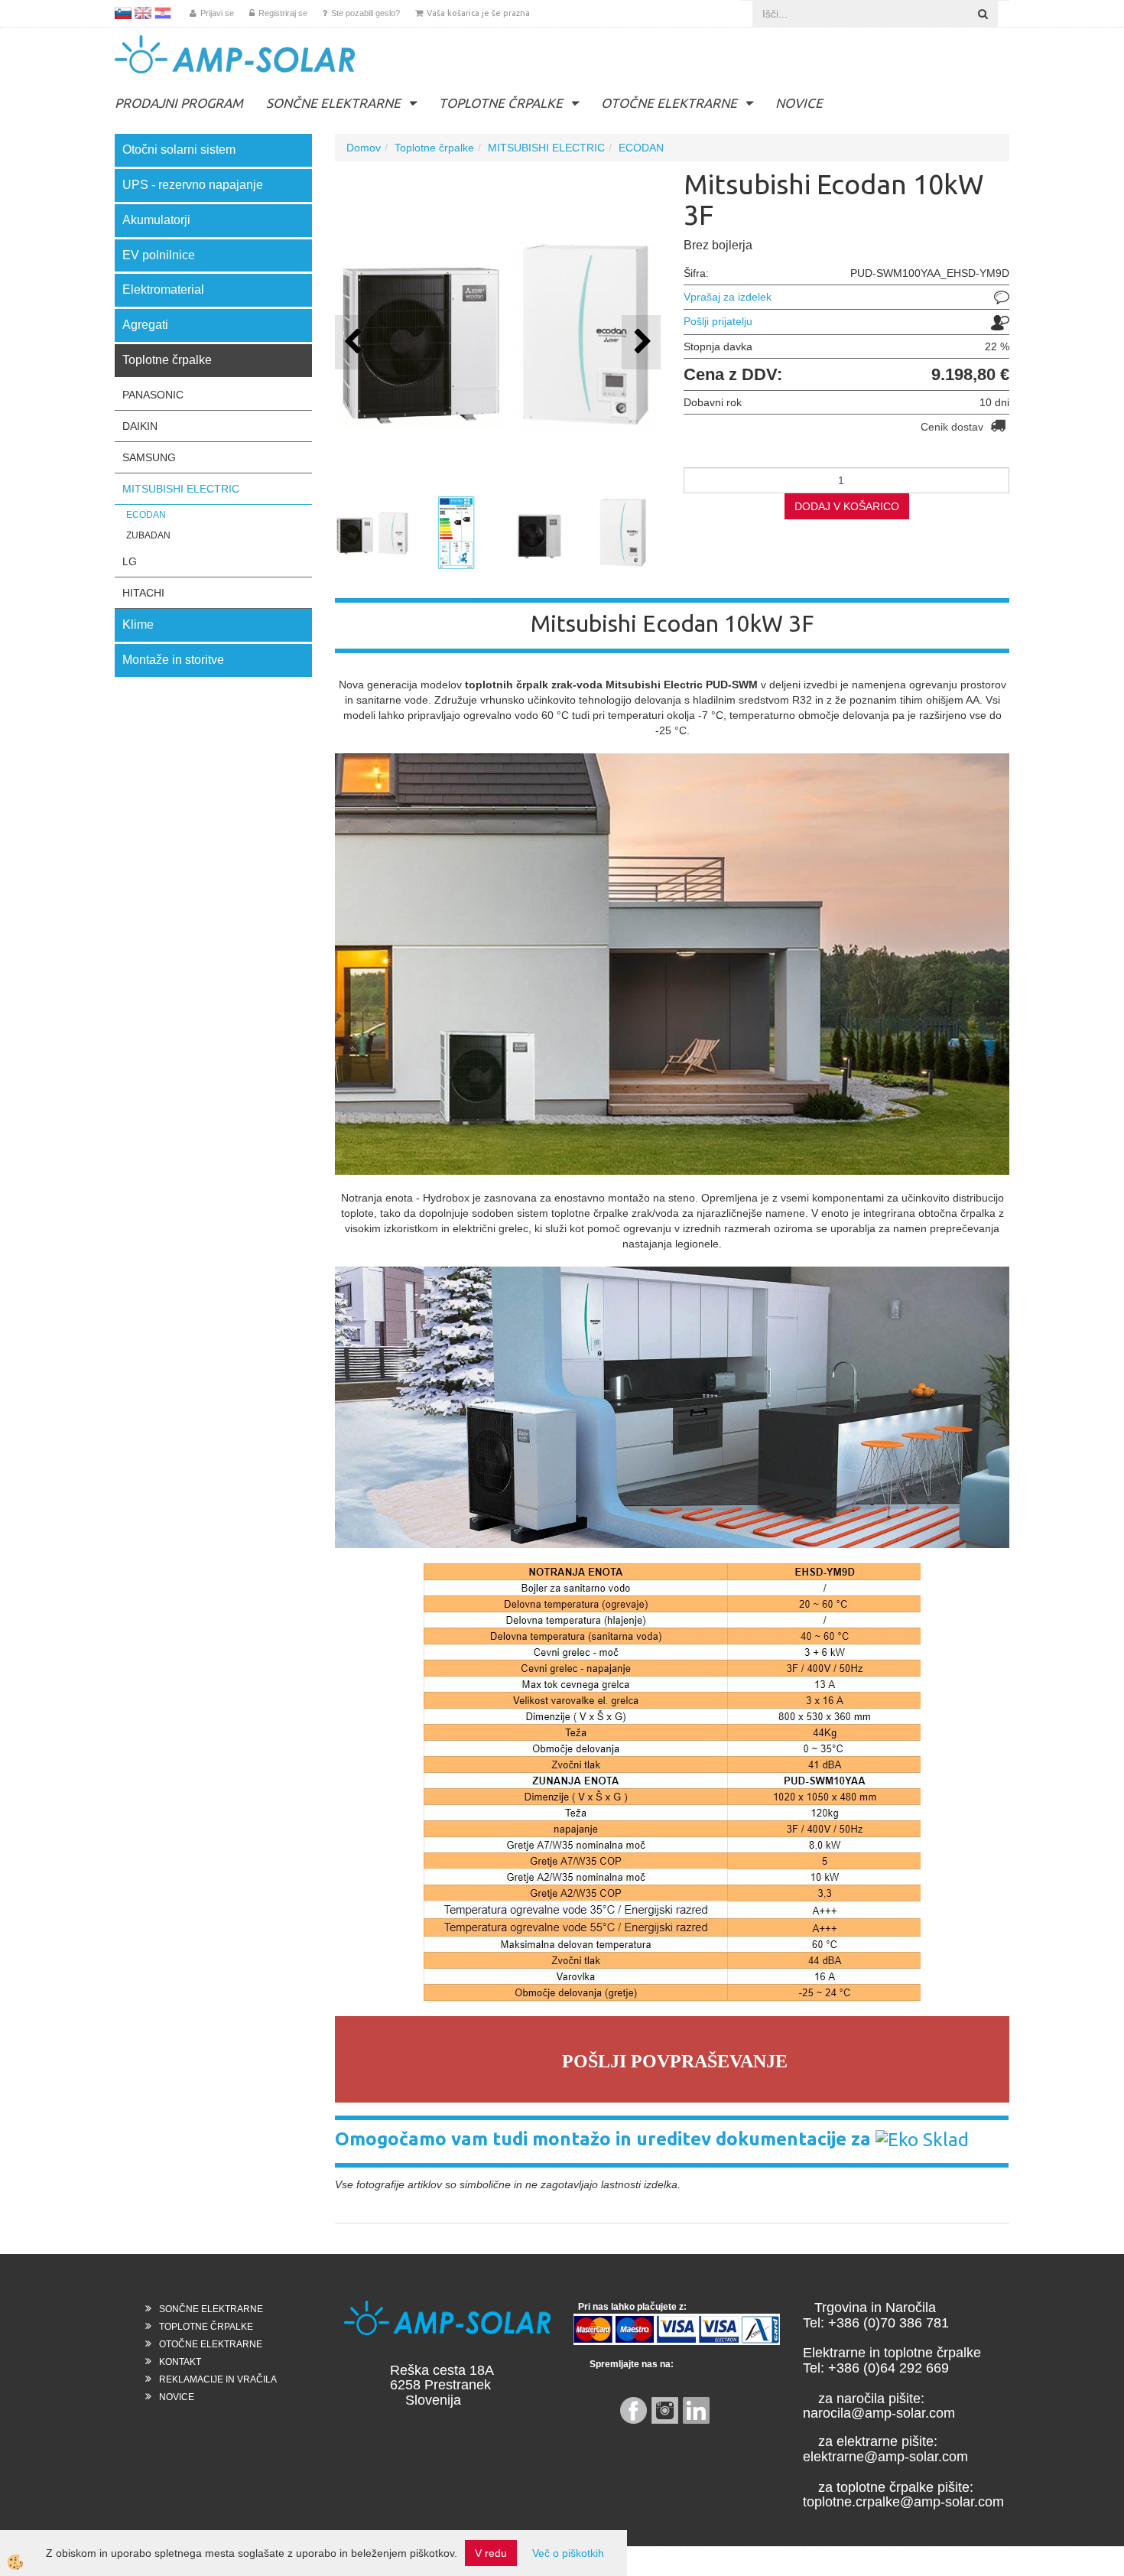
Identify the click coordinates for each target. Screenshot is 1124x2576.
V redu (491, 2553)
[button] (641, 342)
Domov (364, 148)
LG (130, 561)
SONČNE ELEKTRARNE (333, 103)
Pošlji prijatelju (718, 321)
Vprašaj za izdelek (728, 297)
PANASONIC (153, 395)
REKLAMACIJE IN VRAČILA (218, 2379)
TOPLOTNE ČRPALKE (501, 103)
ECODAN (146, 515)
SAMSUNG (149, 457)
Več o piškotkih (568, 2553)
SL (123, 13)
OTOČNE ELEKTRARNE (669, 103)
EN (143, 13)
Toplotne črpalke (434, 148)
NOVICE (799, 103)
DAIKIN (140, 426)
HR (163, 13)
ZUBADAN (148, 535)
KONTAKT (180, 2362)
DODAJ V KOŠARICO (847, 506)
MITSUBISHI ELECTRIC (181, 489)
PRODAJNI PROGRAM (179, 103)
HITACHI (143, 593)
